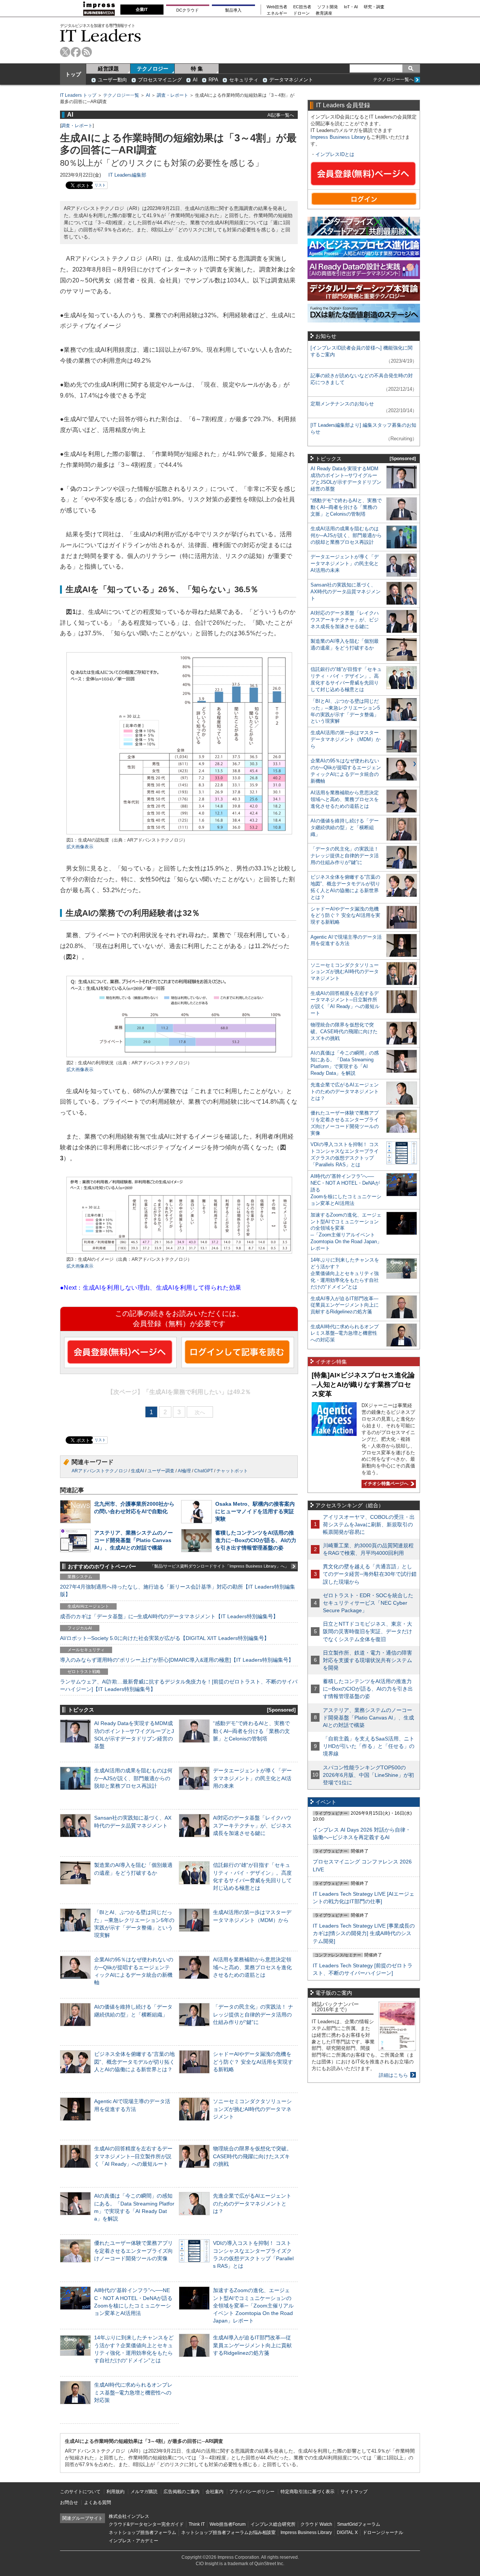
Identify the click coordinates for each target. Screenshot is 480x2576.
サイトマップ (354, 2492)
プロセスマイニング (160, 80)
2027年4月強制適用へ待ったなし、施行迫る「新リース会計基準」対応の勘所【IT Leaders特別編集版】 (178, 1590)
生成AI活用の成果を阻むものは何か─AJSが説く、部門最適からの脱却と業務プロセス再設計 (133, 1778)
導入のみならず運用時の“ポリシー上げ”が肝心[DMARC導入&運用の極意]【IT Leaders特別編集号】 (177, 1660)
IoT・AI (351, 7)
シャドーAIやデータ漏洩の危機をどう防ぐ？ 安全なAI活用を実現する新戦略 (253, 2061)
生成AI (137, 1471)
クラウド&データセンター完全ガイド (146, 2524)
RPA (213, 80)
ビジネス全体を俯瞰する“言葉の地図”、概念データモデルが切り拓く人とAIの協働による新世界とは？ (134, 2061)
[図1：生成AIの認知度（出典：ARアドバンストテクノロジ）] (179, 833)
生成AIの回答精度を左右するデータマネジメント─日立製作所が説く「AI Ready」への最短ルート (133, 2156)
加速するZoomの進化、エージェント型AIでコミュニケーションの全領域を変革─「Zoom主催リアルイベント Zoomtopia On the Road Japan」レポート (253, 2305)
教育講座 (324, 13)
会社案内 (214, 2492)
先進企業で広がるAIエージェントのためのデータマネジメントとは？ (252, 2203)
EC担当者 (302, 7)
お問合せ (69, 2502)
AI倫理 (184, 1471)
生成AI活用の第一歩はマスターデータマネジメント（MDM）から (346, 739)
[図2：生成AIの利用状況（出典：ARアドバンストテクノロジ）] (179, 1056)
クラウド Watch (316, 2524)
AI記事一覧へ (281, 115)
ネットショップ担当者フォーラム (142, 2532)
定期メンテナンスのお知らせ (342, 404)
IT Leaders (100, 35)
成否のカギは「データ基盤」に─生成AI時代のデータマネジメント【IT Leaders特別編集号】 (169, 1616)
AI (195, 80)
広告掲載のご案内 (181, 2492)
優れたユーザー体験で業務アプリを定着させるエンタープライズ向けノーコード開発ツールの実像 (133, 2250)
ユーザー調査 (161, 1471)
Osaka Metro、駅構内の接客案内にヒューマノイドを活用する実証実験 (255, 1511)
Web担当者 (277, 7)
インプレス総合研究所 (273, 2524)
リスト (100, 185)
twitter (65, 52)
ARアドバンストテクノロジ (100, 1471)
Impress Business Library (338, 137)
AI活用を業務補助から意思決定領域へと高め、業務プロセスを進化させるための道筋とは (252, 1967)
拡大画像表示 (80, 847)
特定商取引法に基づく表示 (307, 2492)
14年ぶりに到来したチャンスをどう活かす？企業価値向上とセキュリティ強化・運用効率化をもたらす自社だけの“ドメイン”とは (345, 1273)
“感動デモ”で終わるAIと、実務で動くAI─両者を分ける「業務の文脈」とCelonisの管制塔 (251, 1731)
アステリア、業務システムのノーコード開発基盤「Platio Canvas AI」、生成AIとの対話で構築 (133, 1540)
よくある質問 (97, 2502)
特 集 (197, 69)
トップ (73, 74)
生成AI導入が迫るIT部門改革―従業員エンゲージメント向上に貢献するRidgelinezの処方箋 (252, 2345)
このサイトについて (80, 2492)
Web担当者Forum (228, 2524)
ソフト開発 (328, 7)
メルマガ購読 (144, 2492)
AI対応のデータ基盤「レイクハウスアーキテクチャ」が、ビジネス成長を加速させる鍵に (252, 1825)
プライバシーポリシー (252, 2492)
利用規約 (115, 2492)
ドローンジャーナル (383, 2532)
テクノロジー (153, 69)
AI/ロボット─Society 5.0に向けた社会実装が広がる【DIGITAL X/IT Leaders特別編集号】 (165, 1638)
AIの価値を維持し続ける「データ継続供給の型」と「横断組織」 (345, 827)
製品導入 (233, 10)
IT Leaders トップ (78, 95)
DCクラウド (187, 10)
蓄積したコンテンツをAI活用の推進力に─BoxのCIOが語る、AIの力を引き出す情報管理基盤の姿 (256, 1540)
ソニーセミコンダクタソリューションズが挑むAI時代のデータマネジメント (252, 2109)
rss (87, 52)
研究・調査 (374, 7)
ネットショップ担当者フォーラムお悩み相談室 (228, 2532)
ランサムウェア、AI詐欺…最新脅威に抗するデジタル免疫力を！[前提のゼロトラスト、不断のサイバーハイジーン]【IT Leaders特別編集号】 (179, 1685)
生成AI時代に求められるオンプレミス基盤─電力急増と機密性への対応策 (133, 2392)
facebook (76, 52)
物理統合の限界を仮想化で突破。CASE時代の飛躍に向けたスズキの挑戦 (252, 2156)
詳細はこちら (393, 2075)
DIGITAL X (347, 2532)
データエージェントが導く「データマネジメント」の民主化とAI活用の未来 (252, 1778)
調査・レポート (172, 95)
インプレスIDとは (335, 154)
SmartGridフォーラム (359, 2524)
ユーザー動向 (112, 80)
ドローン (301, 13)
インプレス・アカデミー (133, 2541)
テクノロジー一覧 (121, 95)
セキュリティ (244, 80)
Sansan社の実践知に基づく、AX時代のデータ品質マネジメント (346, 592)
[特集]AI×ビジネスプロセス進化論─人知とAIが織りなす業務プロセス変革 (363, 1384)
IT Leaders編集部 (127, 175)
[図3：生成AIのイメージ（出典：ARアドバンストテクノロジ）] (179, 1253)
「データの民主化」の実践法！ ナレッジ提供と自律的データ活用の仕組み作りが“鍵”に (253, 2014)
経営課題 (108, 69)
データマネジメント (291, 80)
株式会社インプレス (129, 2516)
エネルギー (277, 13)
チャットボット (232, 1471)
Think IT (197, 2524)
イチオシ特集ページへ (385, 1484)
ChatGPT (204, 1471)
